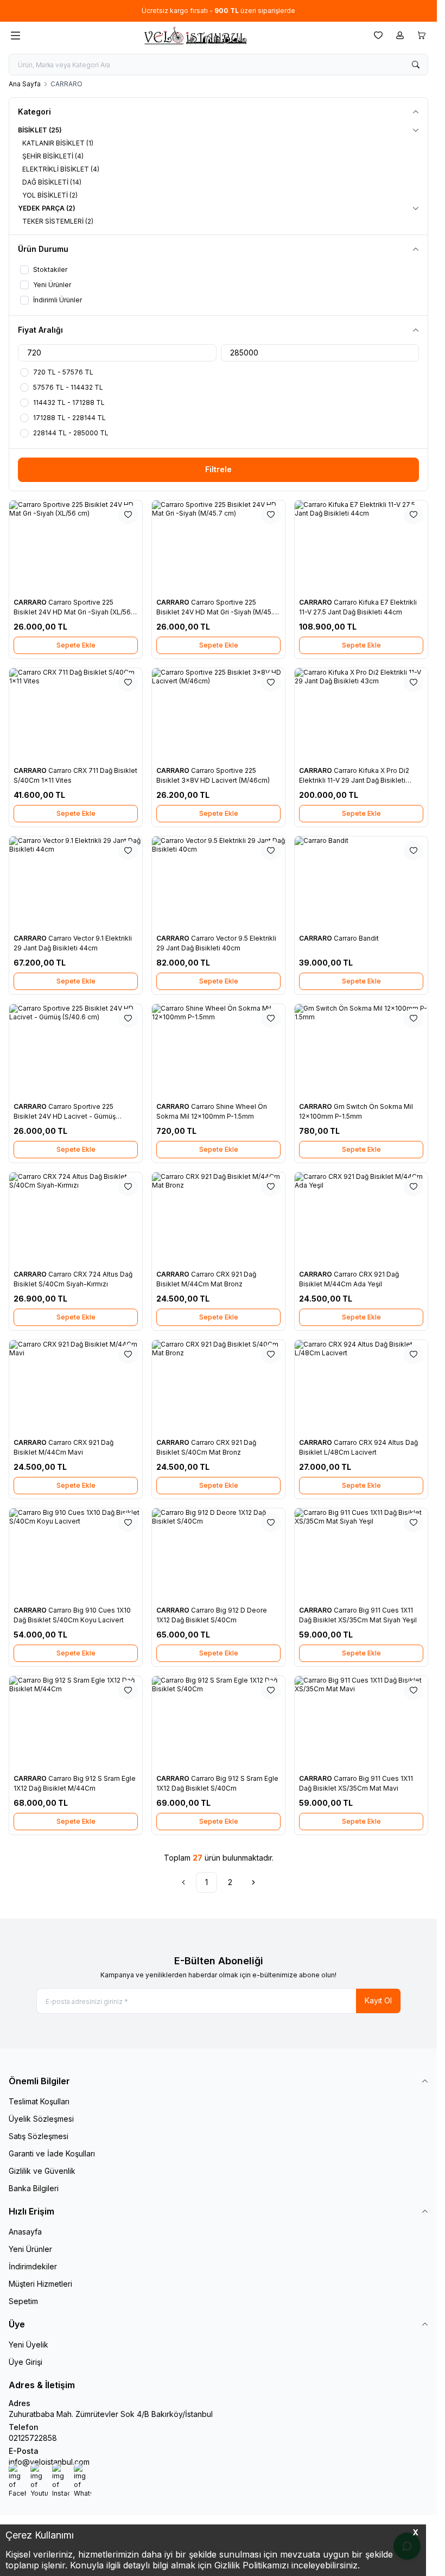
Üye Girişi (26, 2362)
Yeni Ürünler (30, 2249)
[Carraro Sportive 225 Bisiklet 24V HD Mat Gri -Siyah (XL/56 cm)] (76, 547)
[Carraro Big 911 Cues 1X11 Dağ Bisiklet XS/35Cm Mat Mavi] (361, 1723)
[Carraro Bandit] (361, 883)
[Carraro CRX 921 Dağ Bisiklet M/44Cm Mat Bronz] (218, 1219)
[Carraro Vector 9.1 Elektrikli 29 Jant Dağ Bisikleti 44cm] (76, 883)
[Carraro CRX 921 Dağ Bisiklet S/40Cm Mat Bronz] (218, 1387)
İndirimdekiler (33, 2266)
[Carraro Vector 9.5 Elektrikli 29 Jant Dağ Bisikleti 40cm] (218, 883)
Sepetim (23, 2301)
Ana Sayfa (25, 84)
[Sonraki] (253, 1882)
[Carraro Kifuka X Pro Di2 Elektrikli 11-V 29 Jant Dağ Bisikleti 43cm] (361, 715)
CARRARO (31, 602)
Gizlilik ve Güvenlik (42, 2171)
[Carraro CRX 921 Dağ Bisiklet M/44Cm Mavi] (76, 1387)
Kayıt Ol (378, 2000)
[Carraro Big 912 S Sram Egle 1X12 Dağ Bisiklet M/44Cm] (76, 1723)
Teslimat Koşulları (39, 2101)
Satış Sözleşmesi (39, 2136)
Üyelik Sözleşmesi (41, 2119)
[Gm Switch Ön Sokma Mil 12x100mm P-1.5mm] (361, 1051)
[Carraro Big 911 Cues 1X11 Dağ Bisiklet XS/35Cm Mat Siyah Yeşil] (361, 1555)
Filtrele (218, 469)
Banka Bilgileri (34, 2188)
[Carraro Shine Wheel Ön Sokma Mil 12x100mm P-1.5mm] (218, 1051)
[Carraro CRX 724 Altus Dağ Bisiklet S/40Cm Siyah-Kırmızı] (76, 1219)
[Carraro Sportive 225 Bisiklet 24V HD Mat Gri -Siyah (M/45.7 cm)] (218, 547)
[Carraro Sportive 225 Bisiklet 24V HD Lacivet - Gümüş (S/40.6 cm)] (76, 1051)
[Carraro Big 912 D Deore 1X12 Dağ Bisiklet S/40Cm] (218, 1555)
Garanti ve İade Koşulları (52, 2153)
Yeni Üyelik (28, 2345)
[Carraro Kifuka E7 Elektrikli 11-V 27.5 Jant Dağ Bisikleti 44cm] (361, 547)
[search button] (416, 65)
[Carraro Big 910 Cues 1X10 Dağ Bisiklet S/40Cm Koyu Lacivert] (76, 1555)
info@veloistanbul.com (49, 2462)
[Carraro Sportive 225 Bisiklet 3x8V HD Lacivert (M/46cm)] (218, 715)
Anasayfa (25, 2232)
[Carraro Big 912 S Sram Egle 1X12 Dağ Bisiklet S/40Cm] (218, 1723)
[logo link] (195, 36)
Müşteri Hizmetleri (40, 2284)
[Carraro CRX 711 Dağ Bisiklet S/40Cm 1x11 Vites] (76, 715)
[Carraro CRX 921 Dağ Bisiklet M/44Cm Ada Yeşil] (361, 1219)
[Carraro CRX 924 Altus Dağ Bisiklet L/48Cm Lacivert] (361, 1387)
